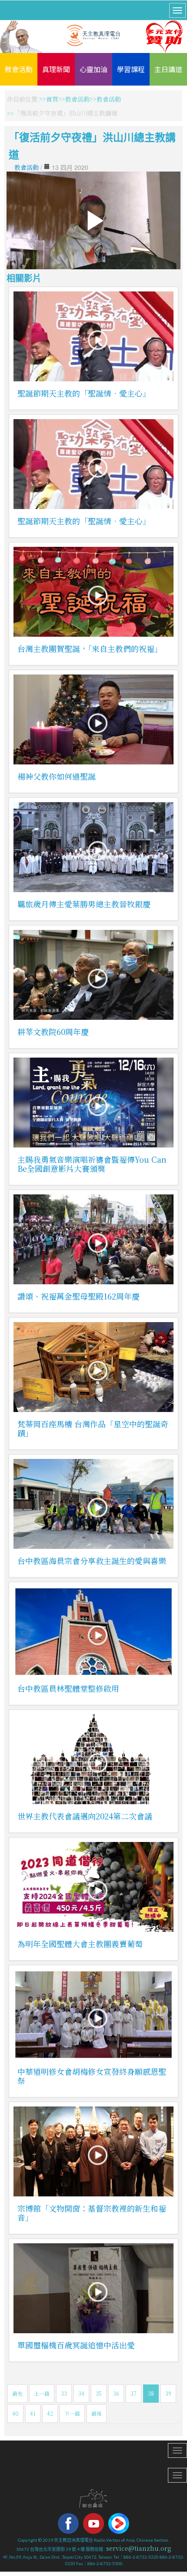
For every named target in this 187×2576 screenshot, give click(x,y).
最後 (97, 2413)
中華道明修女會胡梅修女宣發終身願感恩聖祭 (92, 2076)
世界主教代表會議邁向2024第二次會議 (85, 1816)
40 (15, 2413)
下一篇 (72, 2413)
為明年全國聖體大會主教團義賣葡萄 (80, 1944)
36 (116, 2393)
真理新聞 (56, 69)
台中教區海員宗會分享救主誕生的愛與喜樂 (92, 1561)
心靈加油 (93, 69)
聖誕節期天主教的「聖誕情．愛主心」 (84, 393)
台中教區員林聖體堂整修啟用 (68, 1688)
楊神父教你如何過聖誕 (57, 776)
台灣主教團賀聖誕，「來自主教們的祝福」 (90, 648)
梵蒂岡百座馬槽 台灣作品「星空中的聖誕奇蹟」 (93, 1428)
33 (64, 2393)
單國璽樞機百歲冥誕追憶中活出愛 (76, 2345)
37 (134, 2393)
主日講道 (168, 69)
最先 (17, 2393)
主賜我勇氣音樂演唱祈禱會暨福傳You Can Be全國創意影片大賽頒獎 (92, 1164)
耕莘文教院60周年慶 (53, 1032)
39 (168, 2393)
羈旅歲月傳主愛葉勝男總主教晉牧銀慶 (84, 904)
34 (81, 2393)
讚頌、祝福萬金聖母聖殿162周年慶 (78, 1296)
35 (99, 2393)
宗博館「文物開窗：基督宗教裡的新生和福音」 (92, 2213)
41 (33, 2413)
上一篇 (42, 2393)
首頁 (52, 99)
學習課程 (131, 69)
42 (50, 2413)
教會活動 (19, 69)
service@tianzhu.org (139, 2548)
